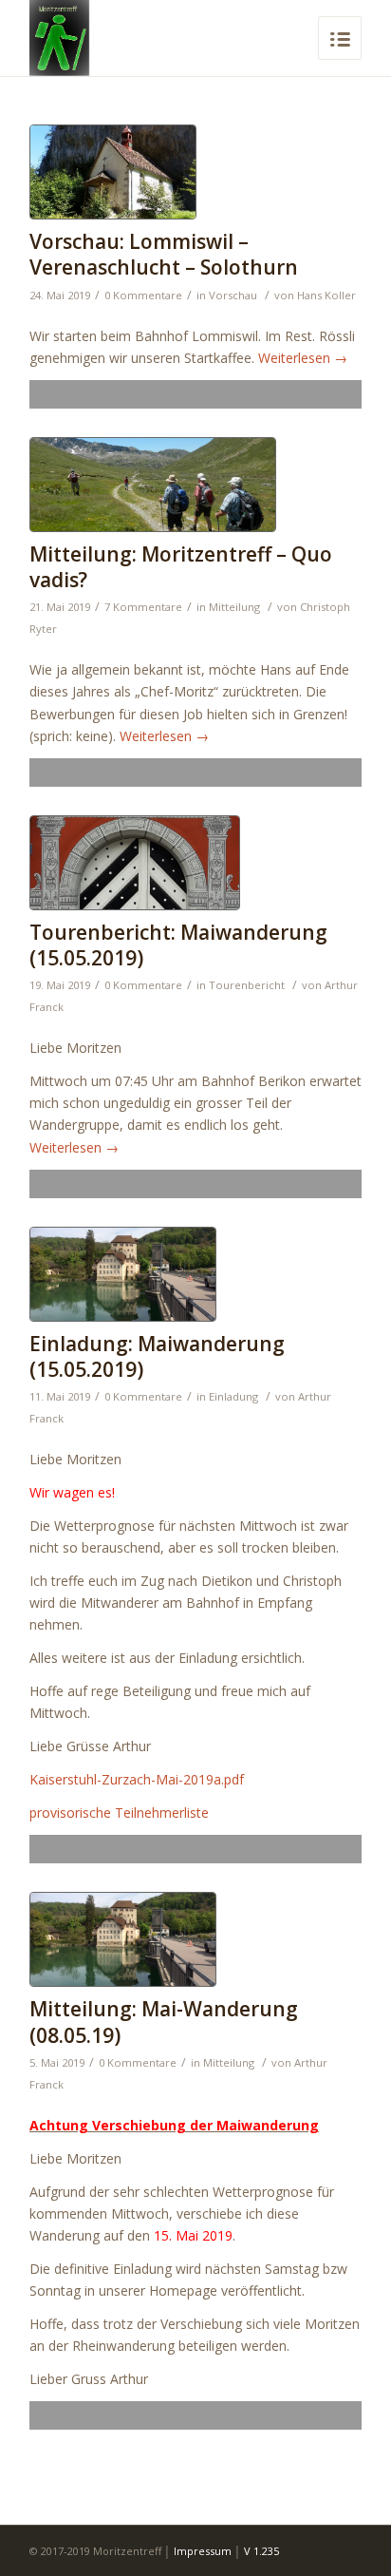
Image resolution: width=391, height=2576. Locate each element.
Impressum (203, 2551)
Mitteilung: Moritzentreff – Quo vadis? (181, 567)
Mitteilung (234, 607)
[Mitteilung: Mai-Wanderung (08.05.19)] (195, 1939)
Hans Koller (326, 295)
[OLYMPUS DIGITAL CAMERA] (195, 485)
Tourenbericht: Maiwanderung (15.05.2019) (178, 945)
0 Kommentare (143, 295)
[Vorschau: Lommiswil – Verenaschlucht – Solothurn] (195, 172)
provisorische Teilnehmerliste (119, 1813)
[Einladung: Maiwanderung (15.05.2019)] (195, 1274)
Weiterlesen (303, 358)
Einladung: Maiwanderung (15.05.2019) (157, 1356)
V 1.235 (261, 2551)
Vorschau (233, 295)
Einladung (233, 1396)
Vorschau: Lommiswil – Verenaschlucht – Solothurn (164, 254)
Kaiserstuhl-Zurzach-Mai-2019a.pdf (137, 1779)
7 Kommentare (143, 607)
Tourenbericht (247, 985)
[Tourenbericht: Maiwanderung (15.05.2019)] (195, 863)
